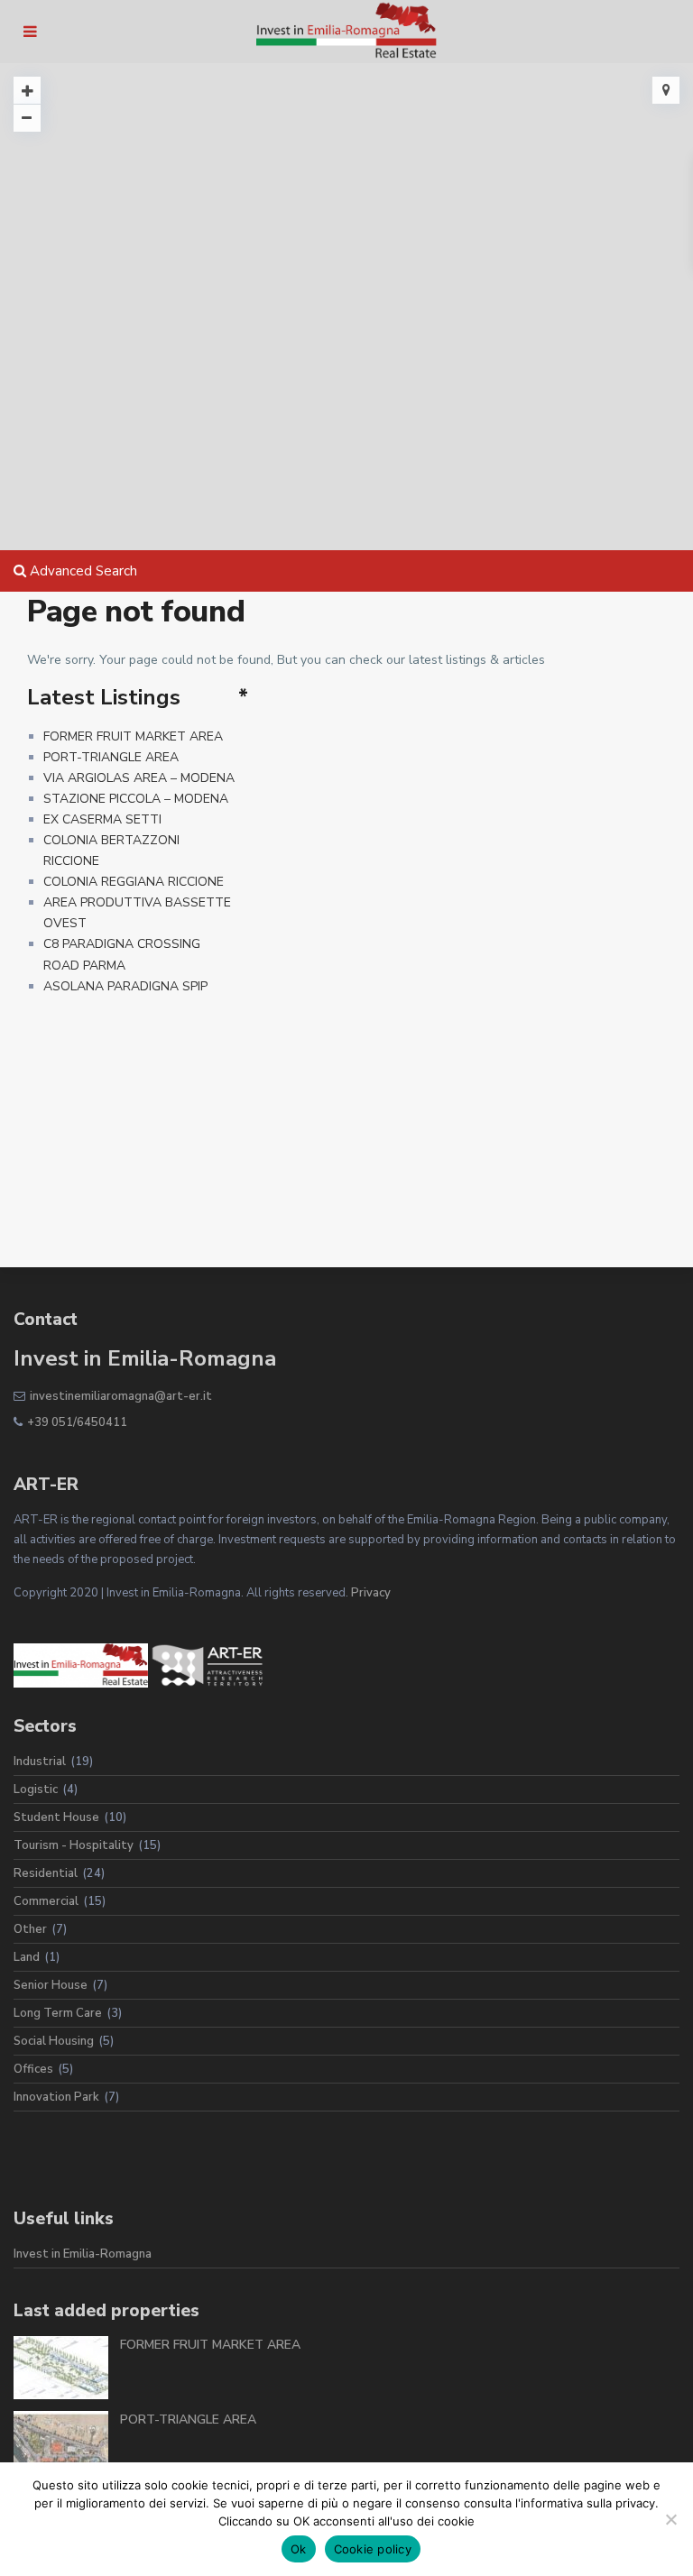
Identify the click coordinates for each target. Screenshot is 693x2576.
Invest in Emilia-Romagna (83, 2254)
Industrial (40, 1762)
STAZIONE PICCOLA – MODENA (136, 799)
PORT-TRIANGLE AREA (111, 757)
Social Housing (54, 2041)
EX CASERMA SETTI (102, 819)
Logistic (36, 1789)
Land (27, 1957)
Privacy (371, 1593)
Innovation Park (56, 2097)
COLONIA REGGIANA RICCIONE (134, 882)
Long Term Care (58, 2013)
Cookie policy (373, 2549)
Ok (299, 2549)
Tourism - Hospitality (74, 1845)
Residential (46, 1873)
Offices (33, 2069)
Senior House (51, 1985)
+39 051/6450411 (77, 1422)
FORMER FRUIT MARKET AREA (133, 736)
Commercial (46, 1901)
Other (30, 1929)
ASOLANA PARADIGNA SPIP (125, 986)
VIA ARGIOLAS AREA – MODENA (139, 778)
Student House (56, 1817)
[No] (670, 2519)
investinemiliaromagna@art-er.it (121, 1396)
